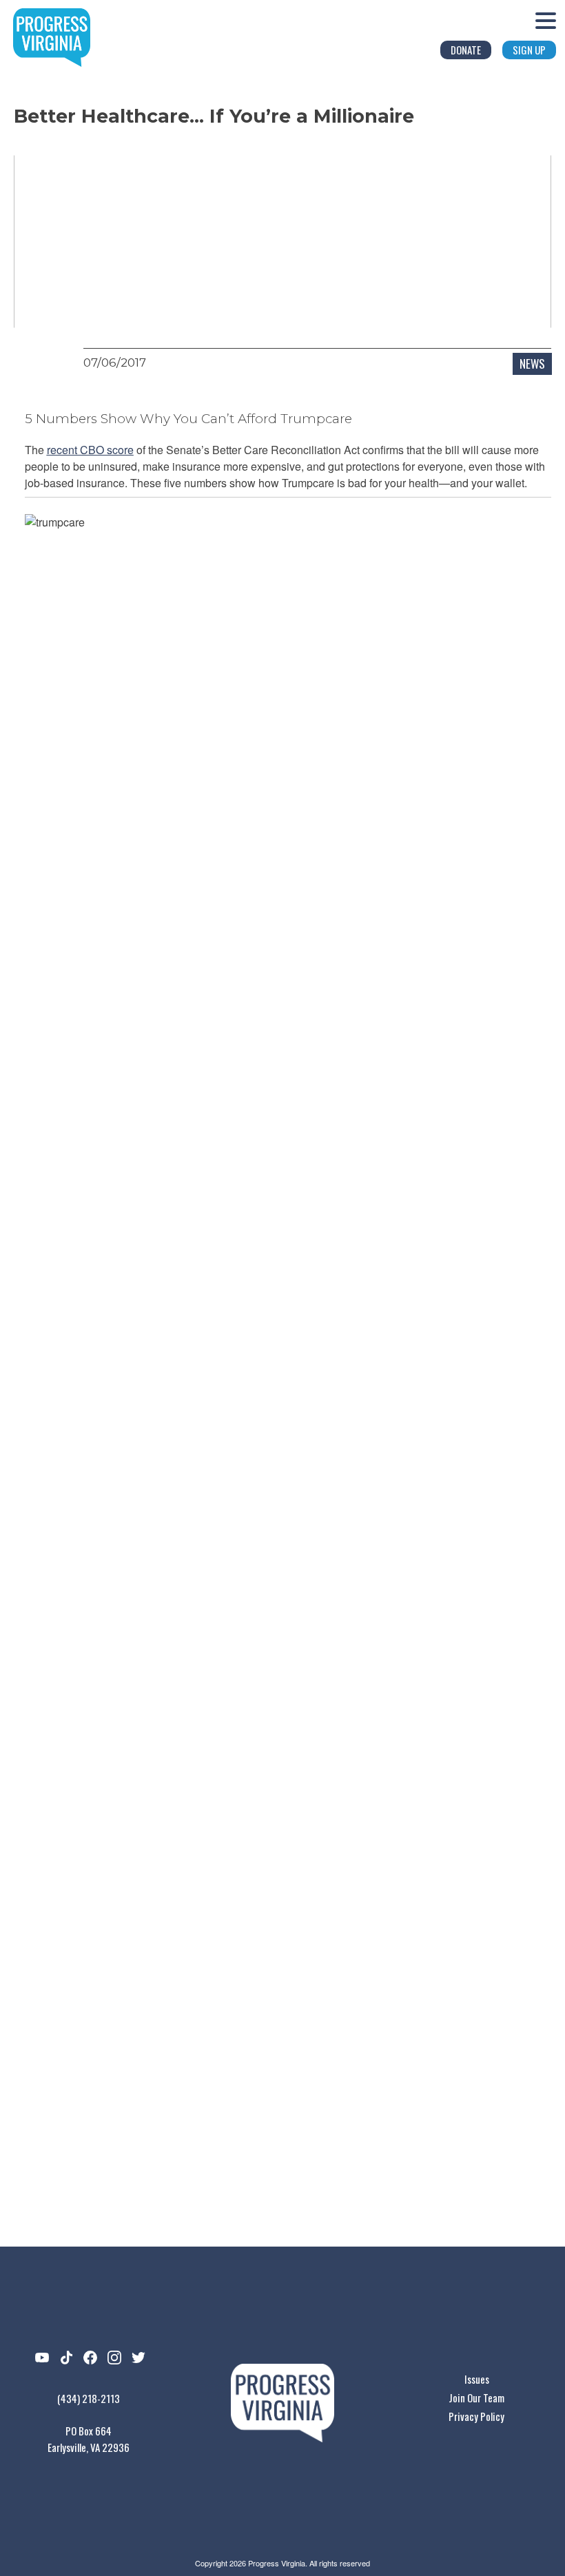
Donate (466, 50)
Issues (477, 2379)
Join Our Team (476, 2398)
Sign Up (529, 50)
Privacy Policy (476, 2416)
